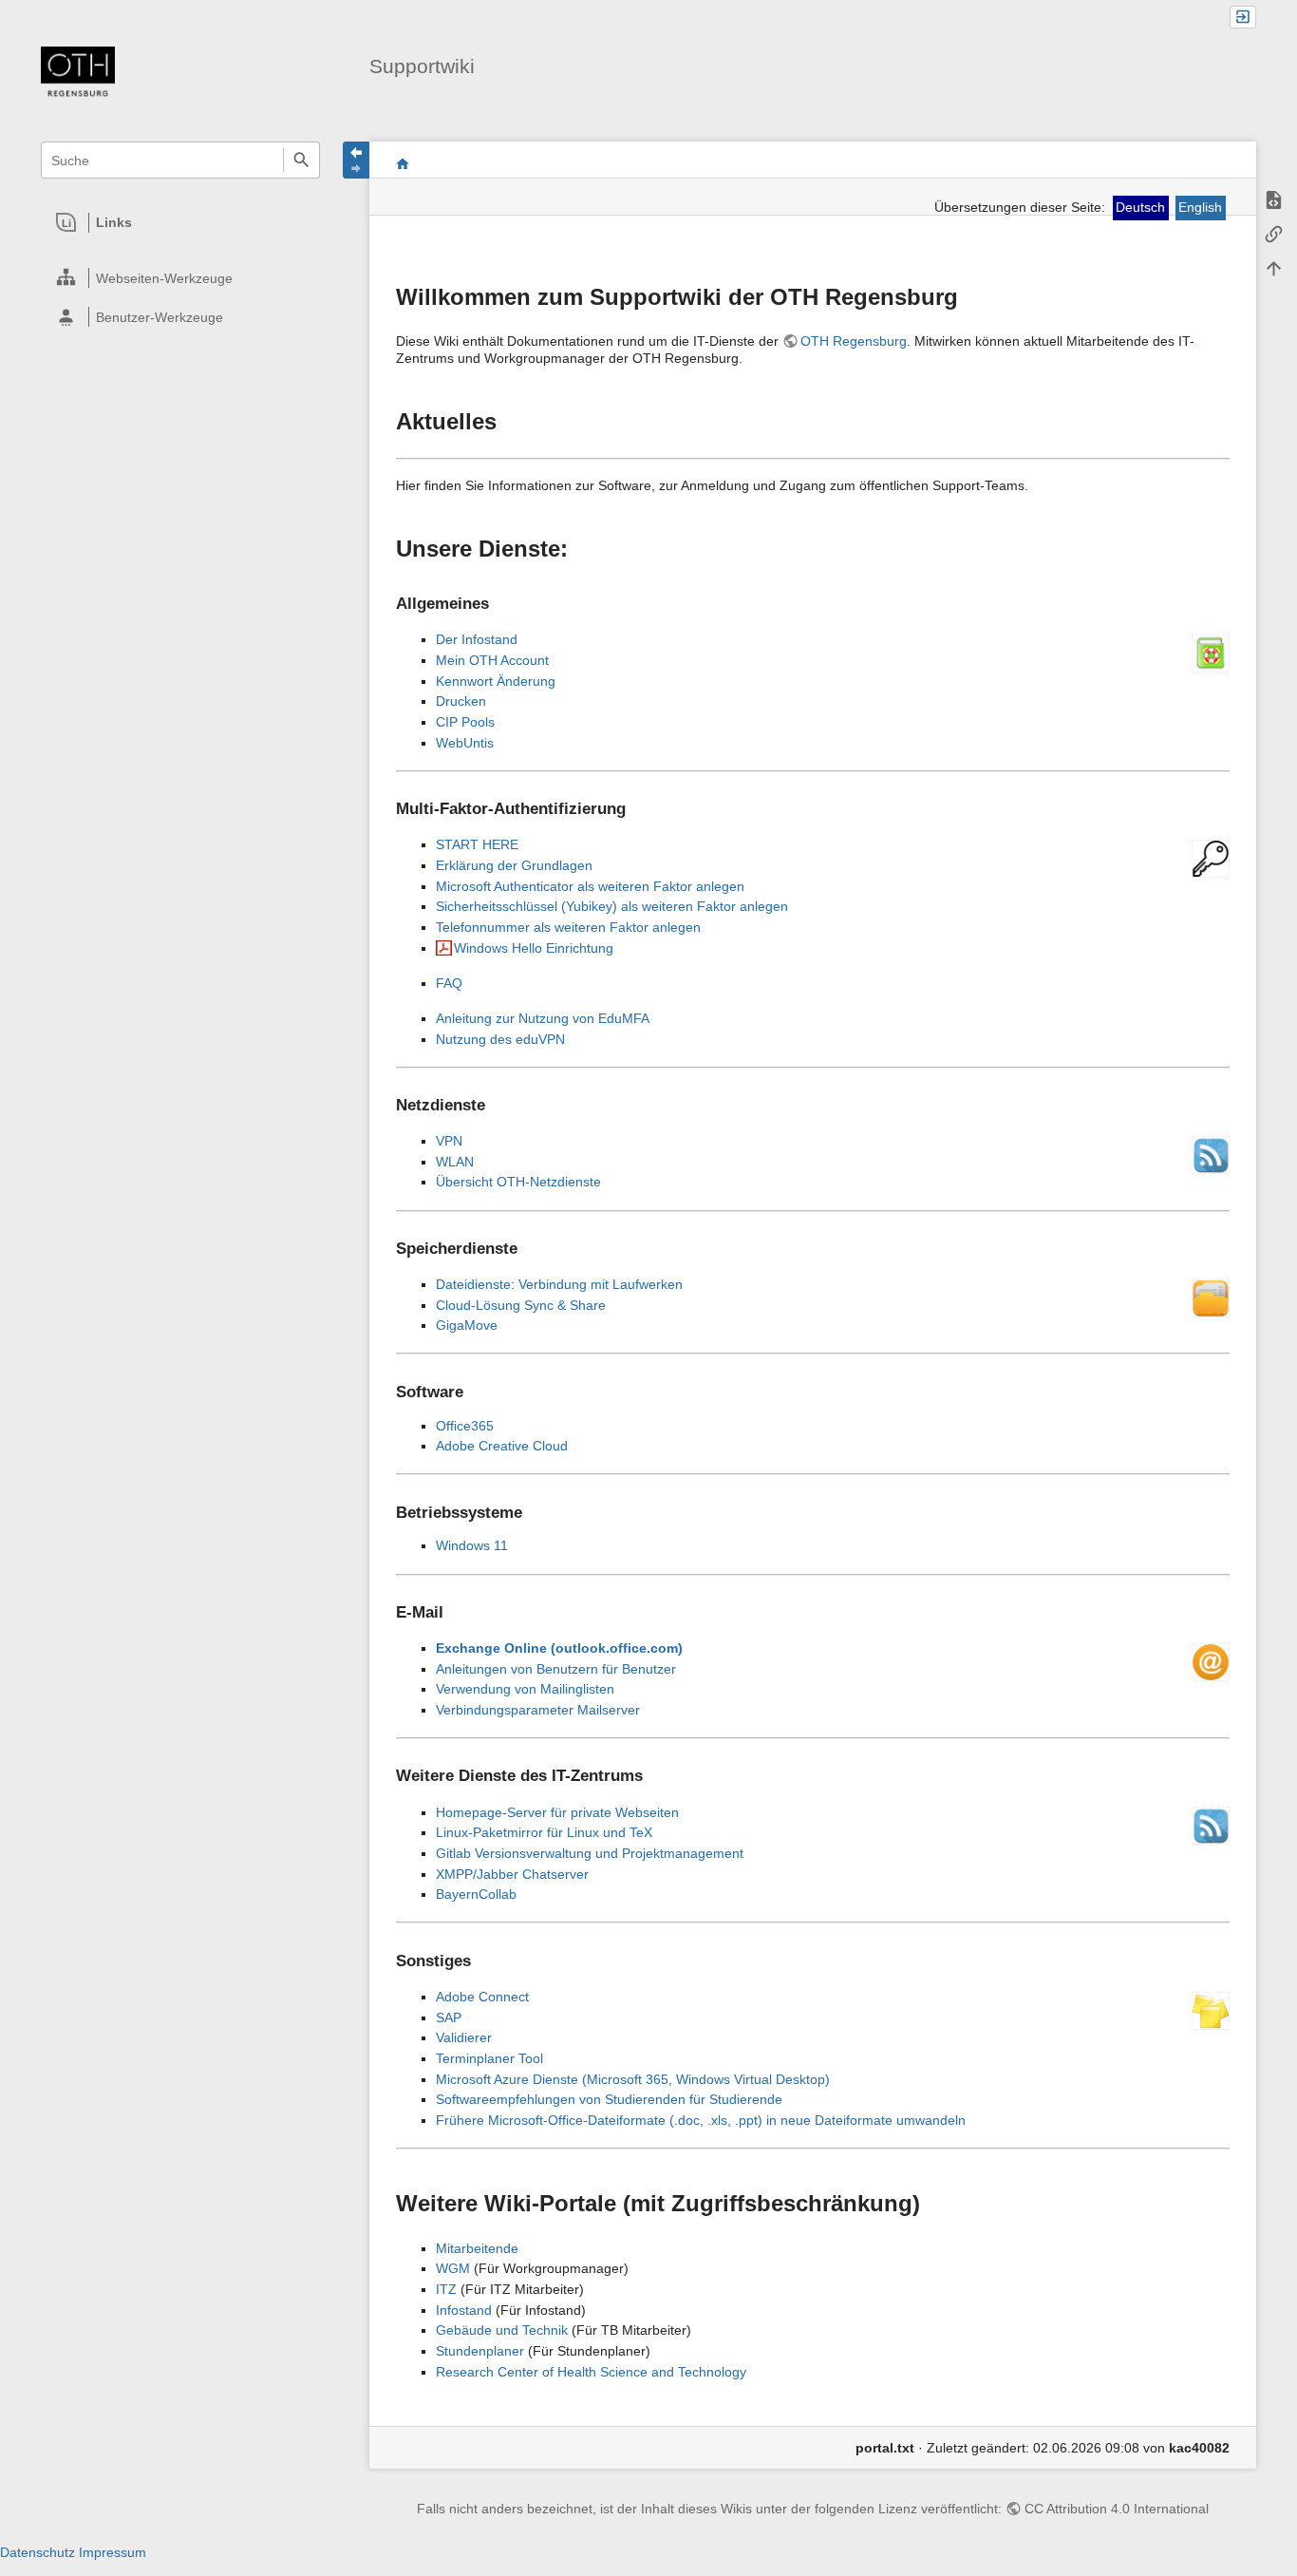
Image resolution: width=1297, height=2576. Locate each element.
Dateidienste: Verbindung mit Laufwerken (559, 1284)
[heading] (181, 222)
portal (402, 163)
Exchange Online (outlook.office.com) (559, 1648)
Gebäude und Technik (502, 2330)
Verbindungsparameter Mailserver (538, 1710)
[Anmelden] (1243, 18)
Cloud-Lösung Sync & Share (521, 1305)
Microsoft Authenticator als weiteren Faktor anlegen (590, 886)
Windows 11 (472, 1545)
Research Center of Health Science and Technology (591, 2372)
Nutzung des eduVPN (500, 1039)
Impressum (113, 2552)
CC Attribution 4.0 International (1117, 2509)
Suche (301, 160)
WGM (453, 2268)
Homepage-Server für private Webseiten (557, 1812)
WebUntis (465, 743)
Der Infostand (477, 639)
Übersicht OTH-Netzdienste (518, 1182)
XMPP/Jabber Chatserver (512, 1874)
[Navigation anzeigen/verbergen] (356, 160)
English (1200, 207)
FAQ (449, 983)
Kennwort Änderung (496, 681)
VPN (449, 1141)
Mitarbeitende (477, 2248)
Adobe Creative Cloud (502, 1446)
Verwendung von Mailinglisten (525, 1689)
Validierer (464, 2037)
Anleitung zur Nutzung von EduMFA (543, 1018)
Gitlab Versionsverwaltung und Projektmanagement (590, 1853)
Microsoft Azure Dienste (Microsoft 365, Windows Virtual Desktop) (633, 2079)
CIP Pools (465, 722)
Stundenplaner (480, 2351)
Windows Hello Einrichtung (534, 948)
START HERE (477, 844)
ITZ (446, 2289)
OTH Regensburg (854, 341)
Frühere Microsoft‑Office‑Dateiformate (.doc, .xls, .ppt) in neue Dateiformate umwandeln (701, 2120)
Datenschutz (38, 2552)
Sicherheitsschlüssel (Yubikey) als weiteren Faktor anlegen (612, 906)
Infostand (464, 2310)
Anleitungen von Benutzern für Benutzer (556, 1669)
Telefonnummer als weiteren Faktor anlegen (568, 927)
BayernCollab (476, 1894)
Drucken (461, 701)
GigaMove (467, 1325)
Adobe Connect (482, 1997)
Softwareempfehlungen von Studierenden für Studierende (609, 2099)
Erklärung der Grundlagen (514, 865)
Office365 (465, 1426)
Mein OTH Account (492, 660)
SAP (449, 2017)
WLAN (455, 1162)
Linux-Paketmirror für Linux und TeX (544, 1832)
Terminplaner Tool (489, 2058)
